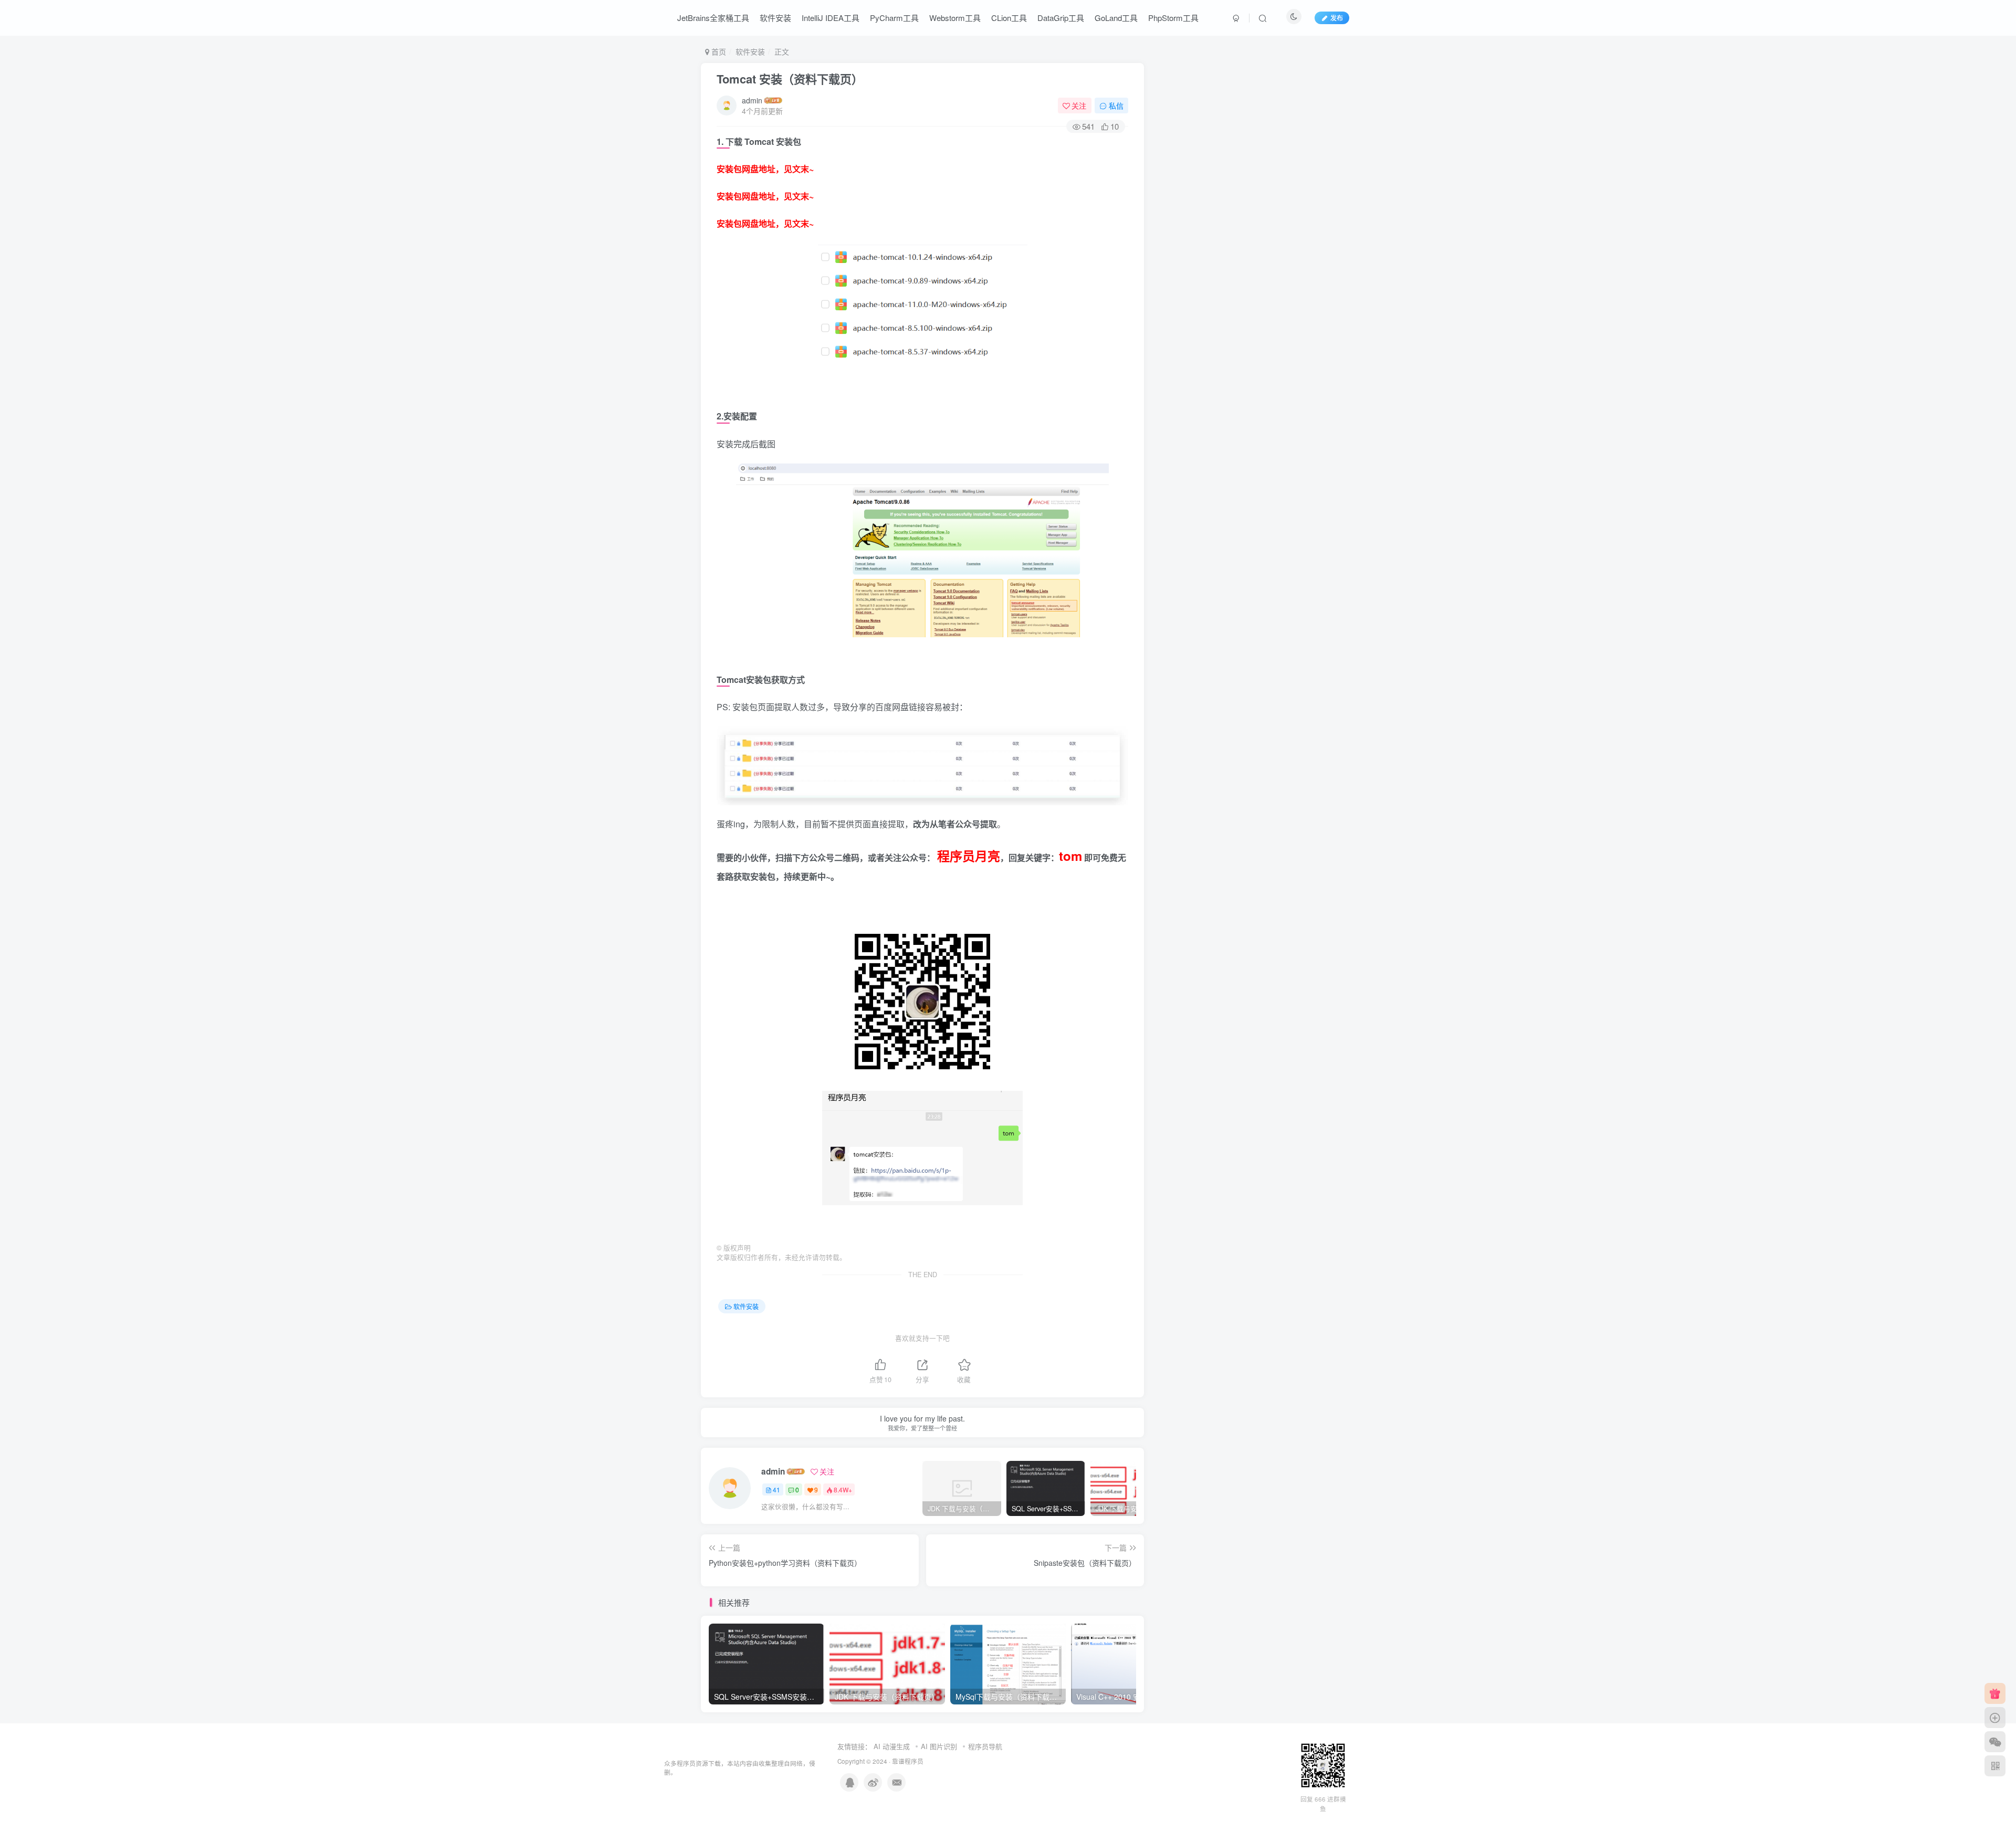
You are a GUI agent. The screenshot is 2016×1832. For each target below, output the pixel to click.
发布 (1337, 18)
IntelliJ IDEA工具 (831, 18)
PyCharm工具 (894, 18)
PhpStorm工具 (1173, 18)
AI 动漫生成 (892, 1746)
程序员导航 (985, 1746)
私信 (1116, 106)
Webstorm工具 (955, 18)
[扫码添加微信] (1995, 1742)
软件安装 (775, 18)
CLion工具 (1009, 18)
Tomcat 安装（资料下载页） (790, 79)
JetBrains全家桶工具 (713, 18)
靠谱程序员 (908, 1761)
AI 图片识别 (939, 1746)
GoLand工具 (1116, 18)
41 (776, 1489)
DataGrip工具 (1061, 18)
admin (752, 100)
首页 (718, 51)
